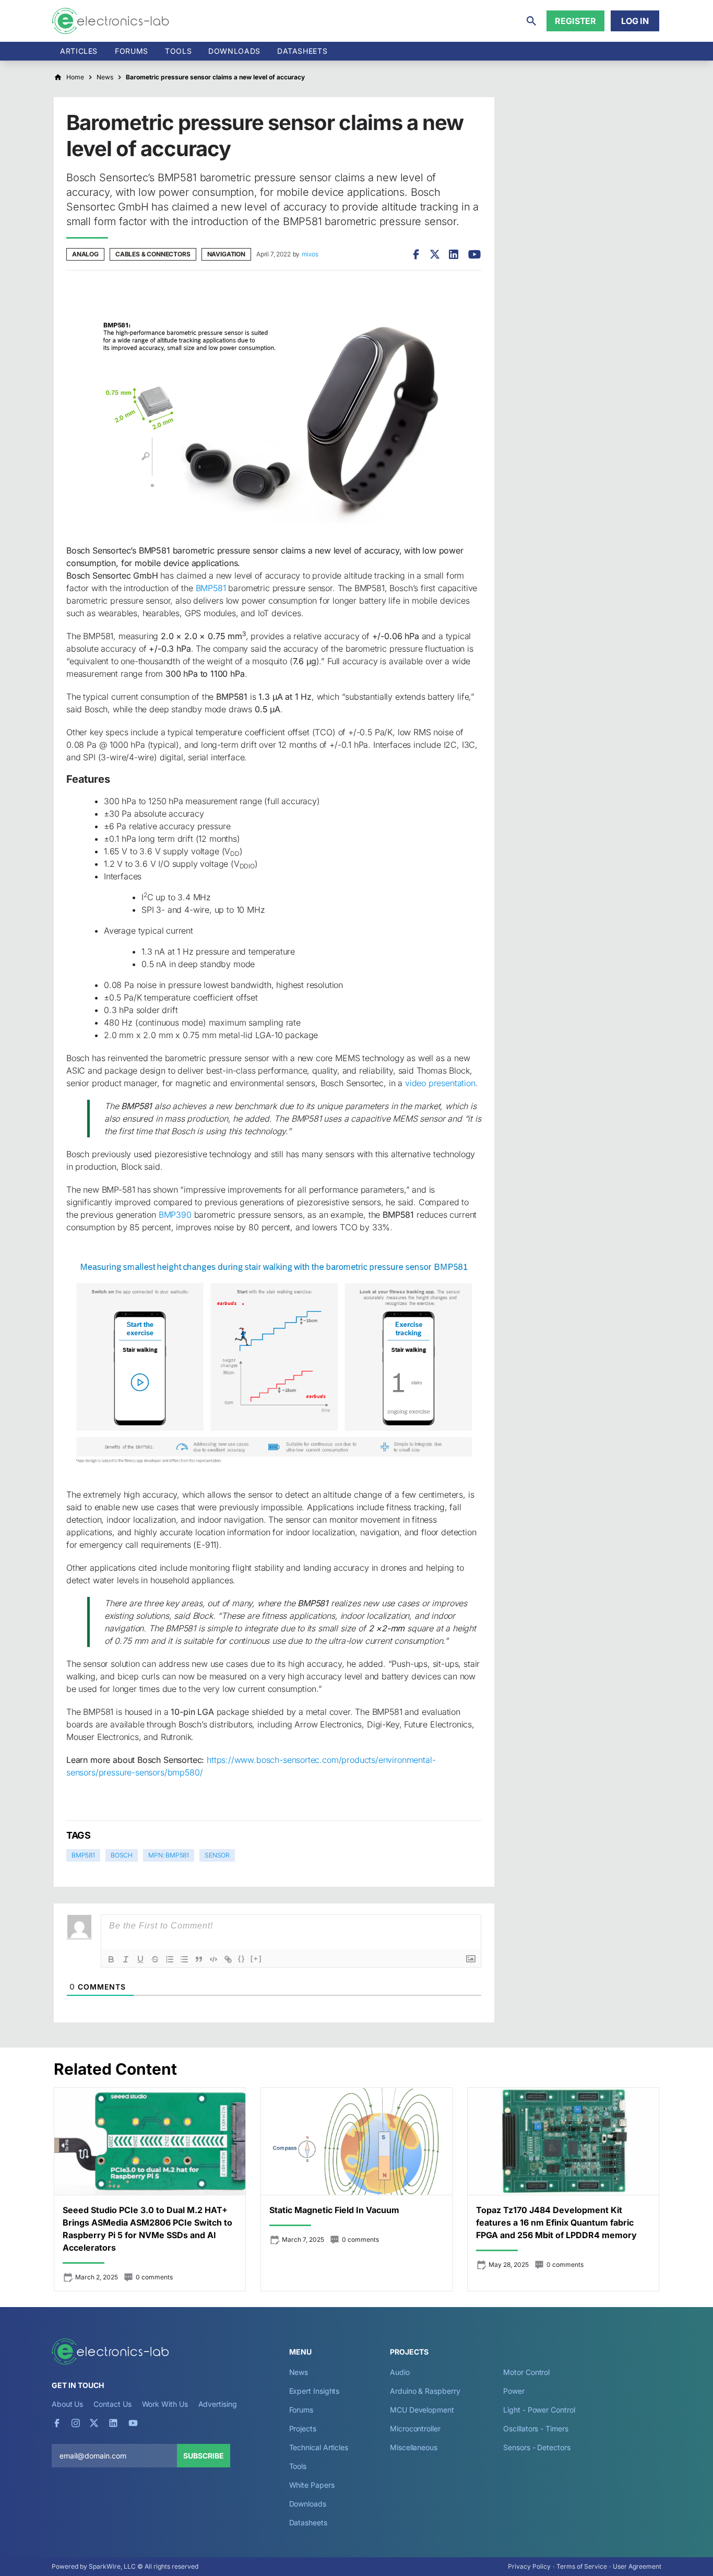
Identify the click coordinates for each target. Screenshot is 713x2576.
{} (242, 1959)
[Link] (228, 1959)
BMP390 (175, 1215)
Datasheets (302, 51)
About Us (67, 2404)
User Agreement (637, 2566)
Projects (303, 2428)
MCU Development (422, 2410)
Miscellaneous (414, 2447)
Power (514, 2391)
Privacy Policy (529, 2566)
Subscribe (204, 2456)
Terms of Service (582, 2566)
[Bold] (111, 1959)
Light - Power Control (539, 2410)
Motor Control (526, 2372)
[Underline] (140, 1959)
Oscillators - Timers (536, 2428)
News (299, 2372)
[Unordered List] (184, 1959)
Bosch (122, 1855)
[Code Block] (213, 1959)
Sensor (217, 1855)
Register (575, 21)
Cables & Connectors (153, 254)
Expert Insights (314, 2391)
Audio (400, 2372)
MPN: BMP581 (169, 1855)
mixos (310, 254)
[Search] (531, 21)
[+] (256, 1959)
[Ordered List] (170, 1959)
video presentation (440, 1083)
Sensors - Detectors (537, 2447)
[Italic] (126, 1959)
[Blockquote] (199, 1959)
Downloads (308, 2504)
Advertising (218, 2404)
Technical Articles (319, 2447)
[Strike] (155, 1959)
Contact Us (112, 2404)
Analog (85, 254)
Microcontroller (415, 2428)
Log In (635, 21)
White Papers (312, 2485)
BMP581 (211, 588)
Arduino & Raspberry (425, 2391)
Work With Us (165, 2404)
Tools (178, 51)
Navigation (226, 254)
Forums (132, 51)
